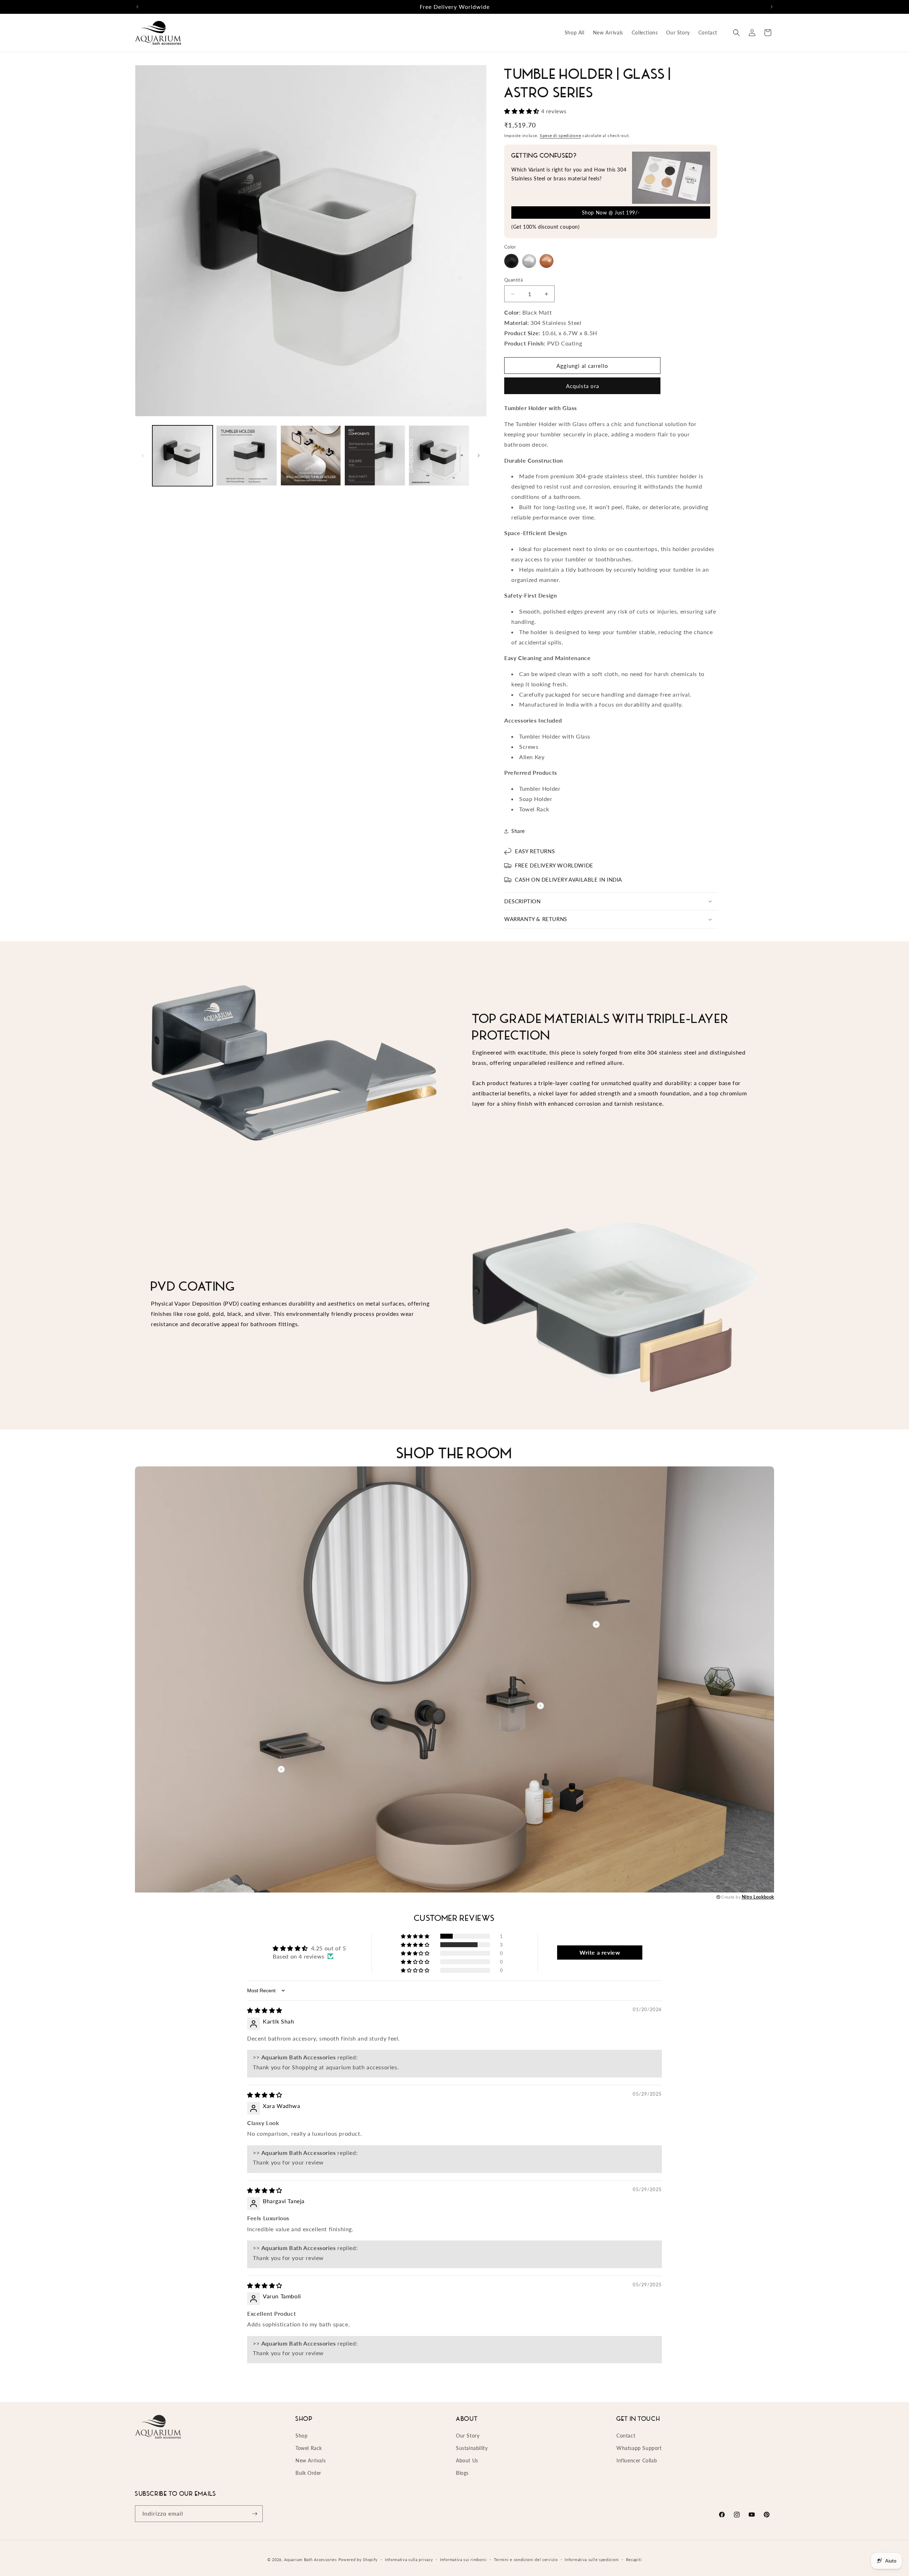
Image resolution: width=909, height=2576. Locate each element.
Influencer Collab (637, 2460)
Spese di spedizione (560, 135)
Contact (626, 2436)
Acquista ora (583, 386)
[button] (736, 33)
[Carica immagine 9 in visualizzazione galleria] (246, 456)
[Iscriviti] (255, 2514)
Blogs (462, 2473)
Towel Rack (309, 2448)
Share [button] (518, 831)
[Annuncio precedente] (137, 7)
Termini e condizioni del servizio (526, 2559)
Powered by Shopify (358, 2559)
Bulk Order (308, 2473)
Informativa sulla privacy (409, 2559)
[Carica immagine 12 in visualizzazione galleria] (439, 456)
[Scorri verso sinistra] (143, 456)
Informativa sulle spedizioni (592, 2559)
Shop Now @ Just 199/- (611, 213)
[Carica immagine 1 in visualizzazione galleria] (183, 456)
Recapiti (634, 2559)
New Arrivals (311, 2460)
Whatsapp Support (639, 2448)
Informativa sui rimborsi (463, 2559)
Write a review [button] (600, 1952)
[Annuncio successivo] (772, 7)
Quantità (513, 280)
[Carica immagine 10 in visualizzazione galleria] (311, 456)
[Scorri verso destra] (479, 456)
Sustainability (472, 2448)
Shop (301, 2436)
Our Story (468, 2436)
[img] (265, 2010)
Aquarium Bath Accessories (311, 2559)
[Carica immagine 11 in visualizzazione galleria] (375, 456)
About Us (467, 2460)
